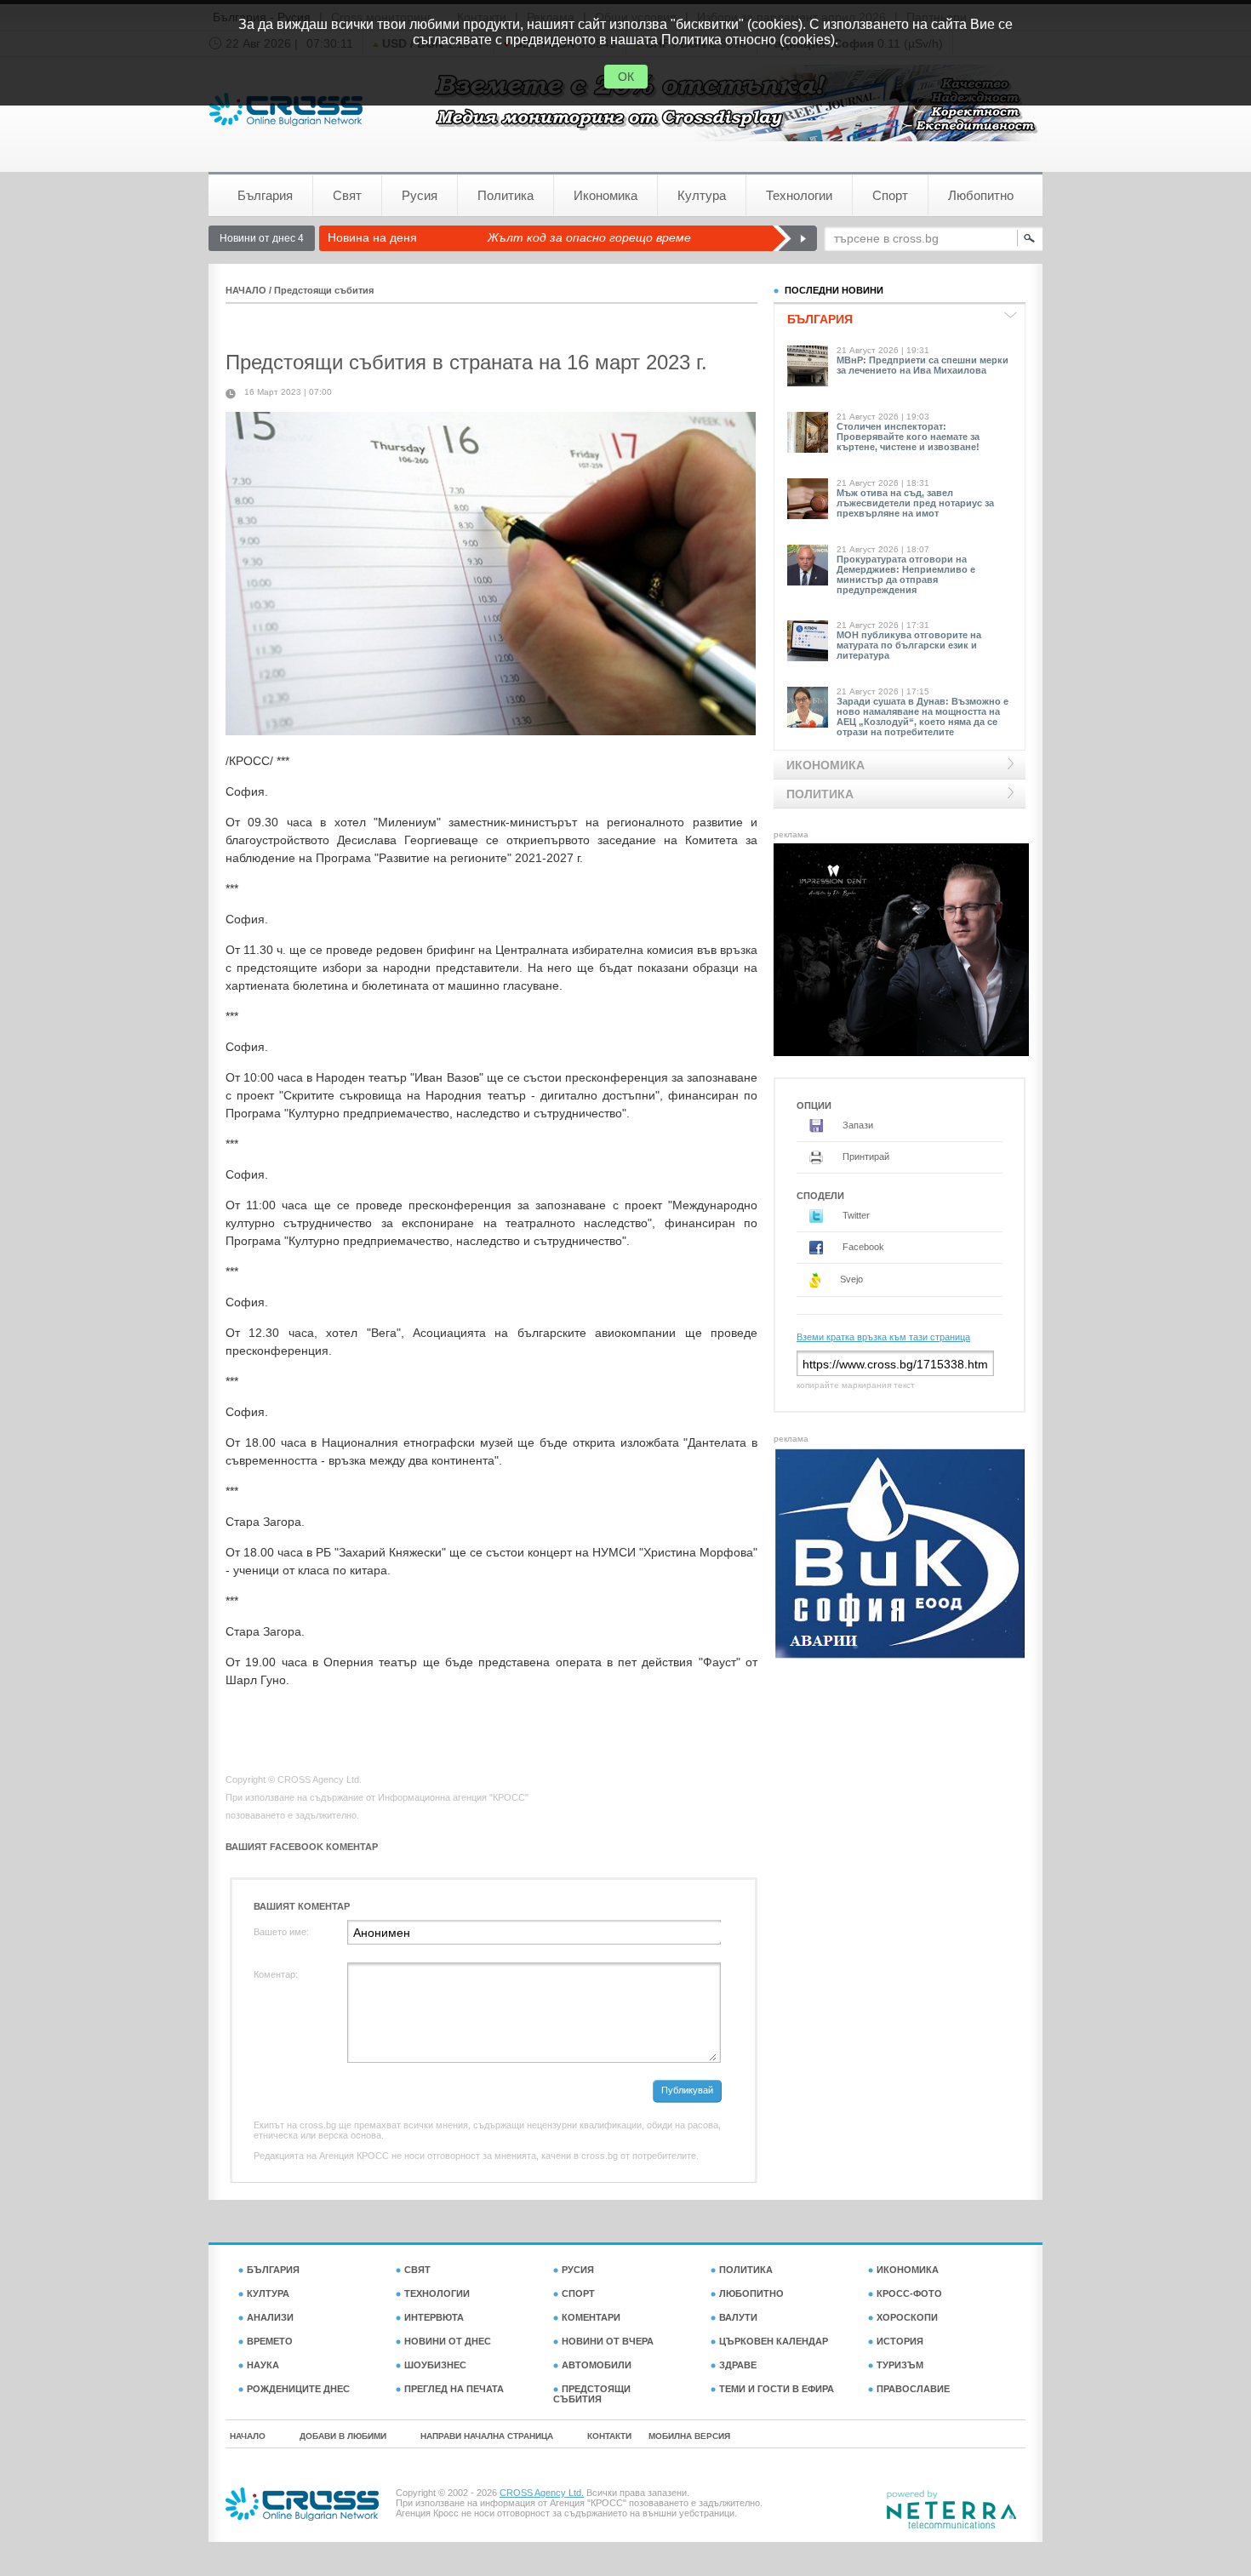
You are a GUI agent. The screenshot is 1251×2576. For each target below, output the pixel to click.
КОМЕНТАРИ (591, 2317)
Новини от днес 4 (262, 238)
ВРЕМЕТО (270, 2341)
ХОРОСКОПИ (907, 2317)
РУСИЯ (578, 2270)
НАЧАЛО (246, 290)
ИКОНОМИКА (908, 2270)
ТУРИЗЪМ (900, 2365)
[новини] (286, 109)
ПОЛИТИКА (746, 2270)
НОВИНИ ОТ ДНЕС (448, 2341)
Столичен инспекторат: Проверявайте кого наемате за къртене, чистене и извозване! (908, 437)
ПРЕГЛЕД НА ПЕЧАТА (454, 2389)
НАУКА (263, 2365)
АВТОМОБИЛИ (597, 2365)
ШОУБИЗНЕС (435, 2365)
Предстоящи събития (324, 290)
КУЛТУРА (268, 2293)
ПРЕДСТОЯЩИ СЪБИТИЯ (592, 2394)
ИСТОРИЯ (900, 2341)
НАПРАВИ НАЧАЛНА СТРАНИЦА (487, 2436)
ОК (626, 77)
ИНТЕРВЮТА (434, 2317)
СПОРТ (578, 2293)
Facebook (862, 1247)
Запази (857, 1125)
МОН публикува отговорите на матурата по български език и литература (909, 645)
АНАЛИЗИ (270, 2317)
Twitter (855, 1215)
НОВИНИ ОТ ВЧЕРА (608, 2341)
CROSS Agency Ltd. (542, 2493)
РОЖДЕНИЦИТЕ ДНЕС (298, 2389)
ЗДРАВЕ (738, 2365)
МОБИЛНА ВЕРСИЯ (689, 2436)
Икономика (606, 195)
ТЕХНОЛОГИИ (437, 2293)
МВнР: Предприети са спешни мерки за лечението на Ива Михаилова (923, 365)
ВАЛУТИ (738, 2317)
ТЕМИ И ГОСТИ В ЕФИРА (777, 2389)
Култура (702, 195)
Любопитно (981, 195)
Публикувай (687, 2090)
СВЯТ (417, 2270)
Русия (420, 195)
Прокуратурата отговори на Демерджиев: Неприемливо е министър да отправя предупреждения (906, 574)
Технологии (799, 195)
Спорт (890, 195)
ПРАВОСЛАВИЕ (913, 2389)
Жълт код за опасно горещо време (589, 237)
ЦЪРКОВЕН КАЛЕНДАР (774, 2341)
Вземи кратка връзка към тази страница (883, 1337)
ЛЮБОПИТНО (751, 2293)
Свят (347, 195)
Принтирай (865, 1157)
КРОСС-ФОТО (909, 2293)
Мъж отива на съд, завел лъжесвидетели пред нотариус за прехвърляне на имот (915, 503)
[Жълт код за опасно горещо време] (794, 238)
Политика (506, 195)
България (265, 195)
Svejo (850, 1279)
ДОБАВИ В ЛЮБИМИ (343, 2436)
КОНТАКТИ (609, 2436)
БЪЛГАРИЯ (273, 2270)
